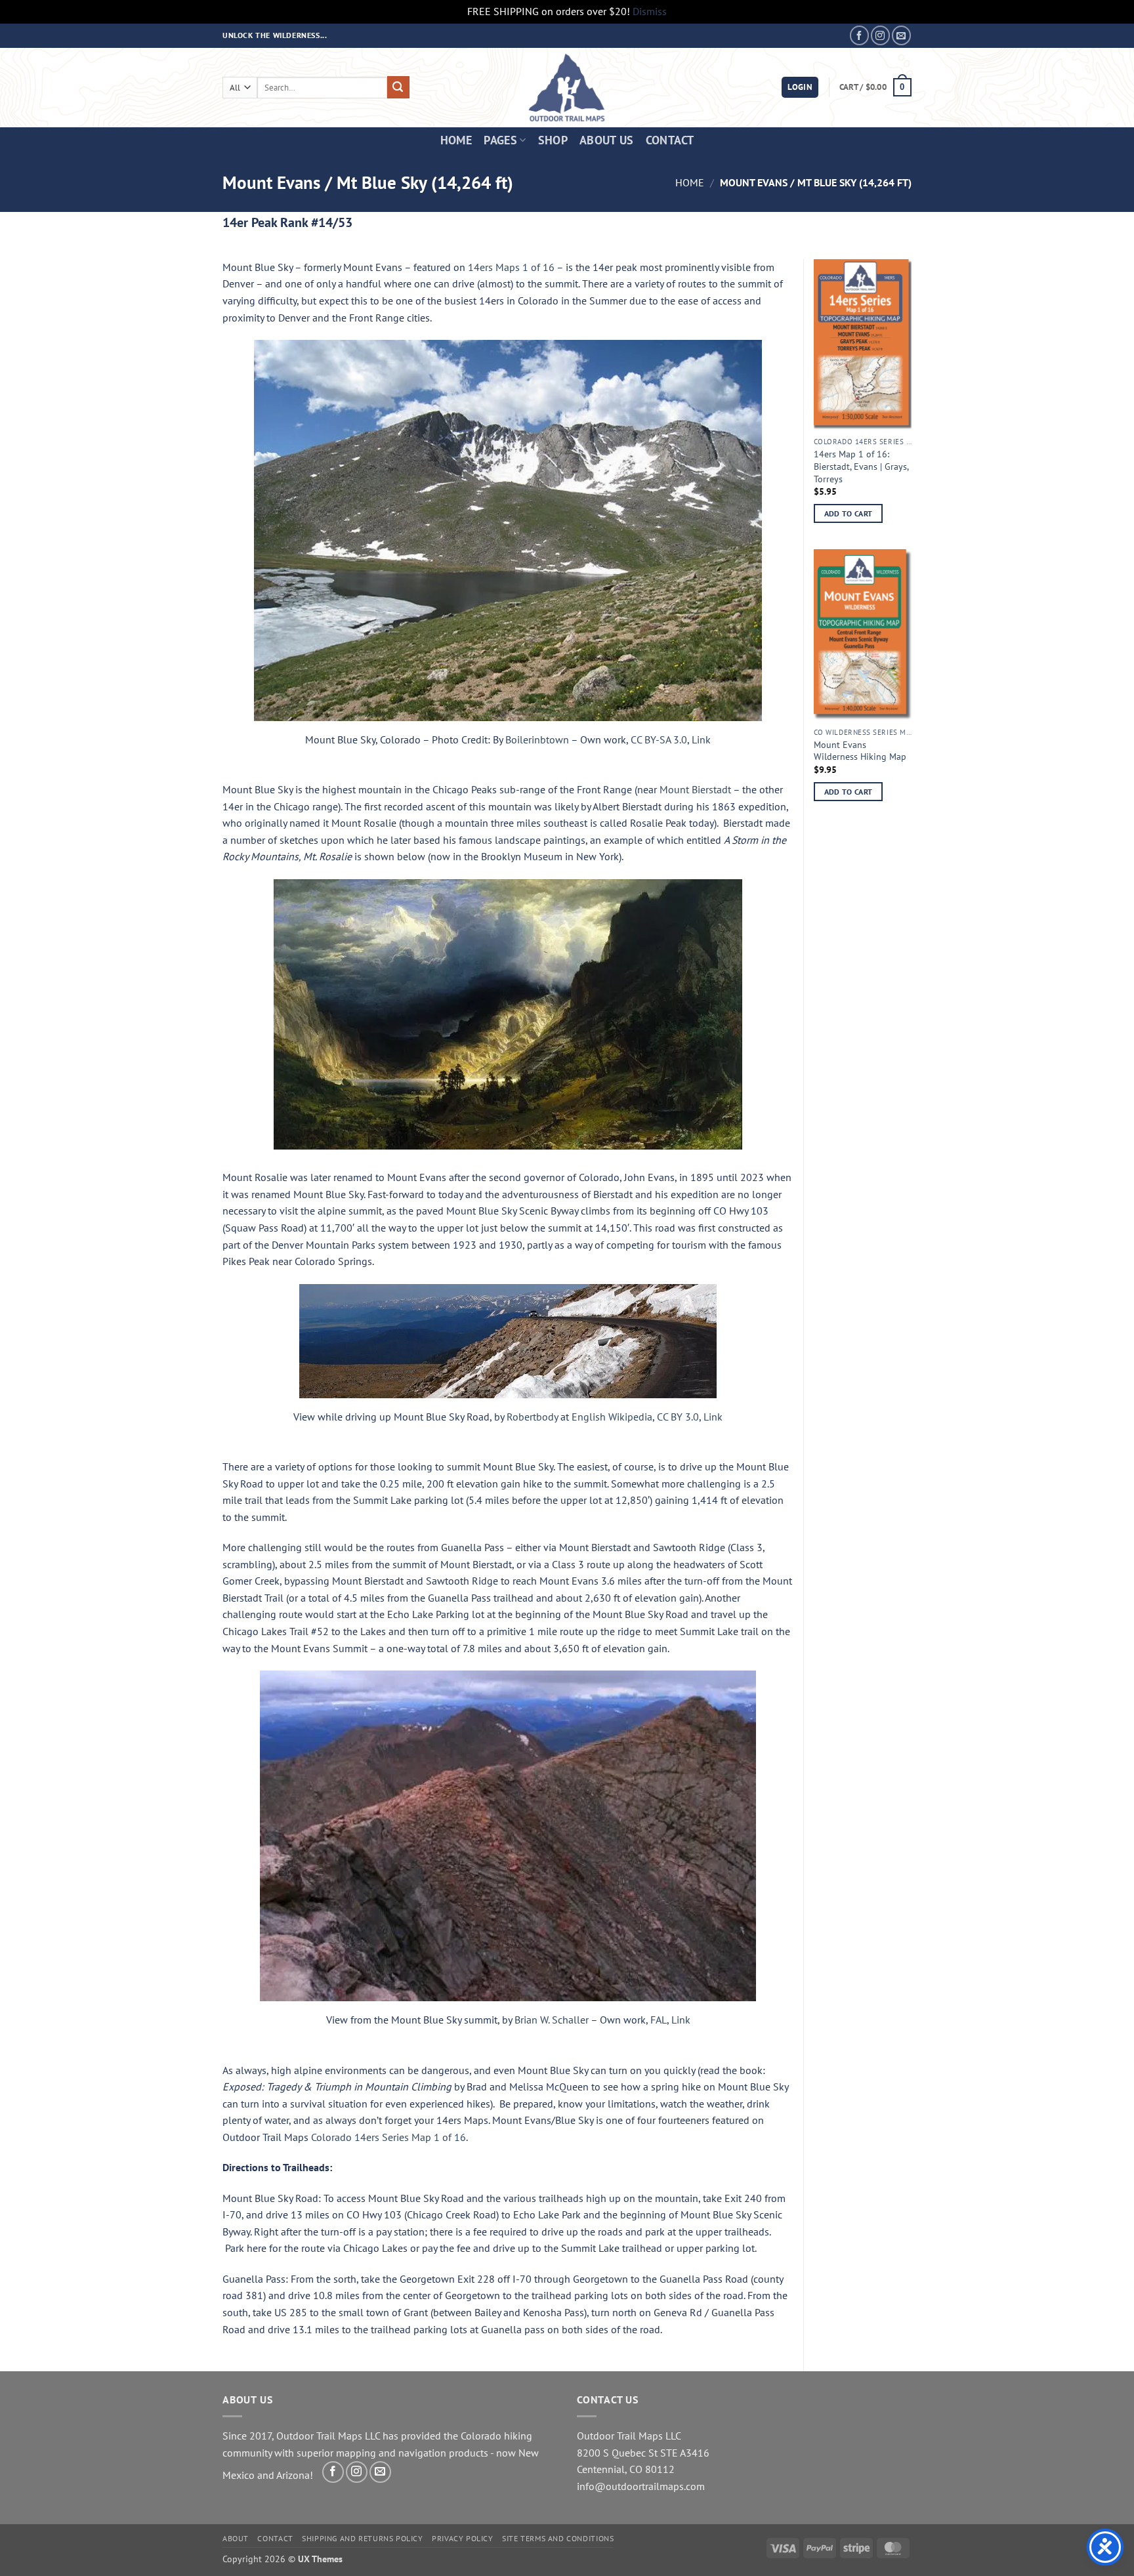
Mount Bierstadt (695, 789)
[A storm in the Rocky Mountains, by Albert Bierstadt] (508, 1014)
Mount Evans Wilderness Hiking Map (860, 751)
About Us (607, 140)
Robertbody (532, 1417)
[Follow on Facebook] (859, 35)
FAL (659, 2020)
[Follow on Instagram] (880, 35)
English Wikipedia (612, 1417)
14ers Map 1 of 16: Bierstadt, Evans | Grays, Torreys (861, 466)
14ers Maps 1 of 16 (511, 267)
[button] (800, 88)
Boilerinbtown (537, 739)
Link (701, 739)
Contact (670, 140)
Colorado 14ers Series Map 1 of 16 (388, 2137)
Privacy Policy (463, 2538)
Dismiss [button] (650, 11)
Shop (553, 140)
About (236, 2538)
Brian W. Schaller (552, 2020)
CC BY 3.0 (678, 1417)
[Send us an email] (901, 35)
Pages (500, 140)
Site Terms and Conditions (558, 2538)
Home (456, 140)
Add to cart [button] (849, 513)
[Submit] (398, 87)
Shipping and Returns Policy (363, 2538)
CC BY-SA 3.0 (659, 739)
